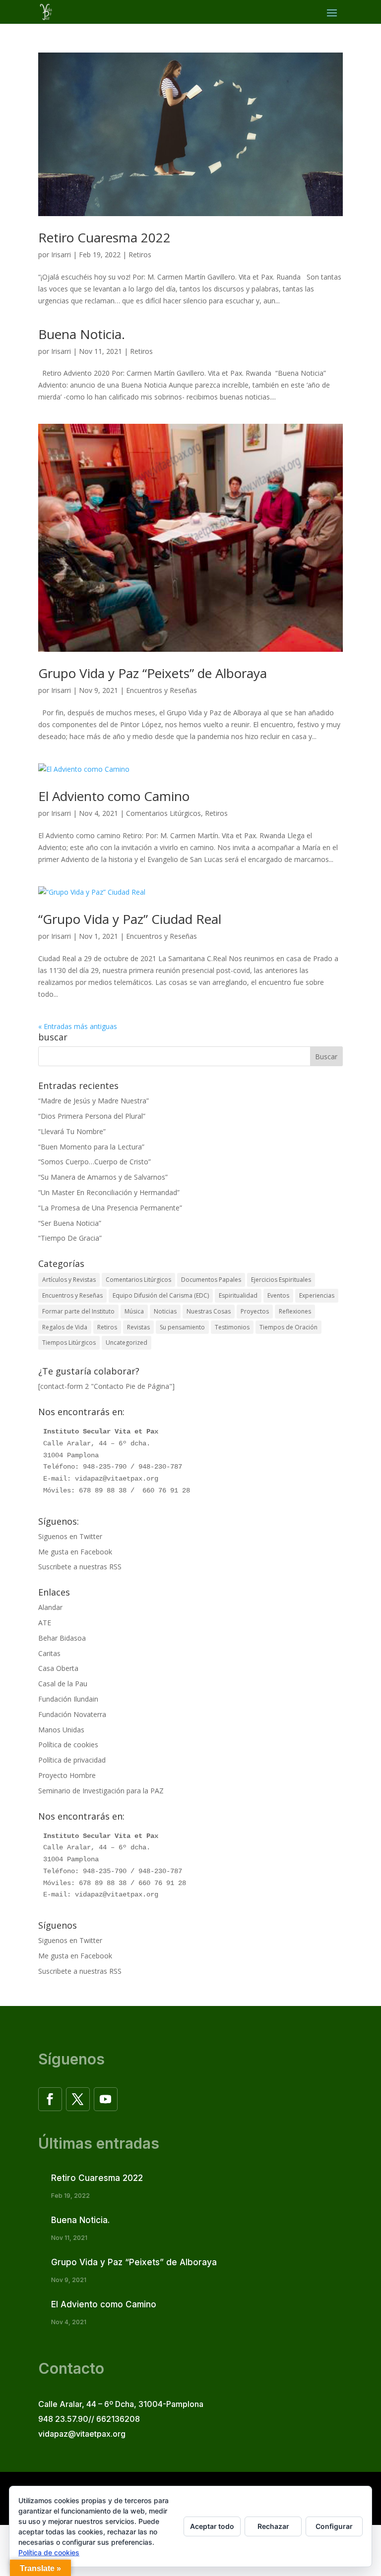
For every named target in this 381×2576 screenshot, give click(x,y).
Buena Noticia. (82, 334)
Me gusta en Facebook (75, 1552)
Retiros (140, 255)
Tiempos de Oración (288, 1327)
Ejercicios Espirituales (281, 1280)
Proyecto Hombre (67, 1775)
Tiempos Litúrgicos (69, 1343)
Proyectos (255, 1311)
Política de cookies (68, 1745)
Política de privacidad (72, 1760)
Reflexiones (295, 1311)
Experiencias (317, 1295)
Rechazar (273, 2526)
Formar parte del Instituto (78, 1311)
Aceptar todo (212, 2526)
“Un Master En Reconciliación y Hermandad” (109, 1192)
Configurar (334, 2526)
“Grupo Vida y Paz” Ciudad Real (130, 919)
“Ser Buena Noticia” (70, 1223)
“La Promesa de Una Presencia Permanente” (110, 1208)
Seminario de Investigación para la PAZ (101, 1791)
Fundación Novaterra (72, 1714)
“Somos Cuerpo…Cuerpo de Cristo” (95, 1162)
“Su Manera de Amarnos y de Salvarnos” (103, 1177)
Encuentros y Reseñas (161, 690)
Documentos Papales (211, 1280)
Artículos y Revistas (69, 1280)
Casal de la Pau (63, 1684)
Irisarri (61, 255)
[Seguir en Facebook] (50, 2099)
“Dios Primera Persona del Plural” (92, 1116)
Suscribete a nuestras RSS (80, 1567)
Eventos (278, 1295)
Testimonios (232, 1327)
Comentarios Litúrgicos (163, 813)
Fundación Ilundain (68, 1699)
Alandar (50, 1607)
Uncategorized (127, 1343)
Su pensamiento (182, 1327)
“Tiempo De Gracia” (70, 1238)
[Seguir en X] (78, 2099)
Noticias (165, 1311)
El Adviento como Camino (114, 796)
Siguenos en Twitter (70, 1536)
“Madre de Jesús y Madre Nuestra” (94, 1101)
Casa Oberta (58, 1668)
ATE (45, 1623)
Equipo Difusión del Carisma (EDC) (161, 1295)
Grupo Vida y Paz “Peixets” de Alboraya (153, 673)
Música (134, 1311)
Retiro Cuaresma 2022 (104, 237)
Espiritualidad (238, 1295)
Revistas (138, 1327)
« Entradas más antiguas (78, 1026)
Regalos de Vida (65, 1327)
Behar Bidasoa (62, 1638)
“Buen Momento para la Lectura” (91, 1147)
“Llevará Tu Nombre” (72, 1131)
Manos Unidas (61, 1730)
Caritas (49, 1653)
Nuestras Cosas (209, 1311)
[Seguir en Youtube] (106, 2099)
